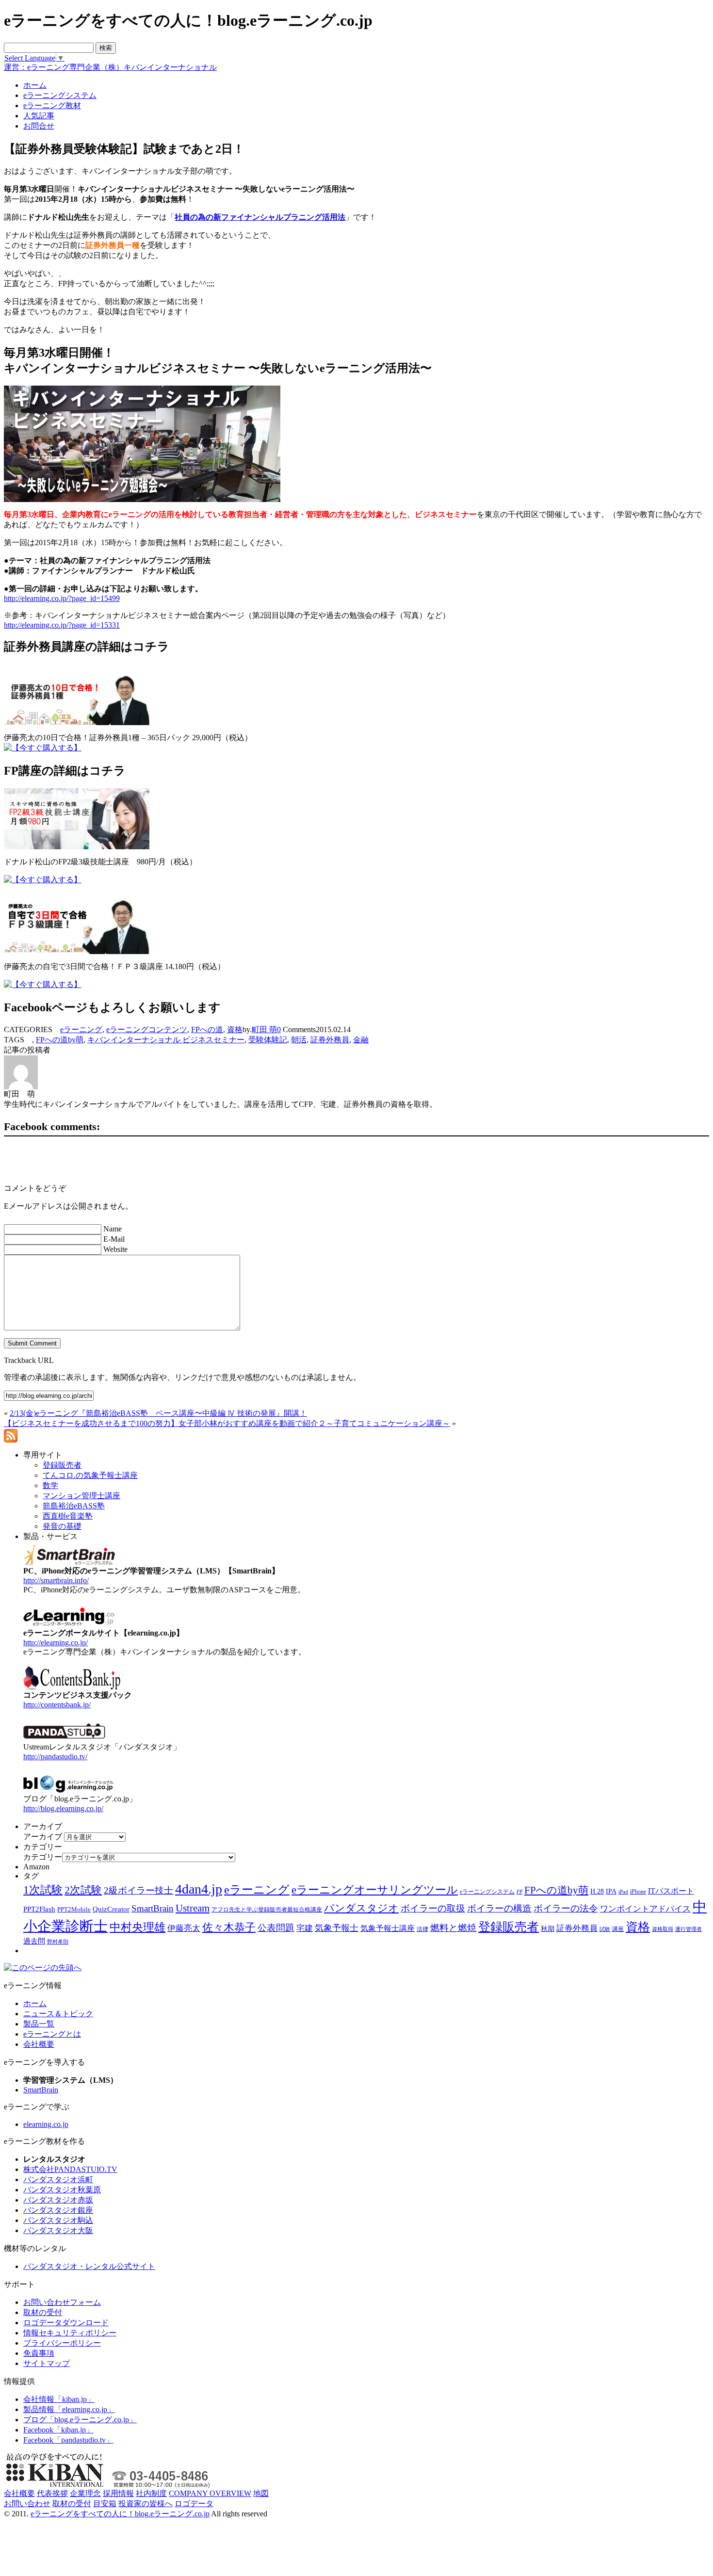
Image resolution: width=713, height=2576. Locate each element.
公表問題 (276, 1928)
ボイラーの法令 (566, 1908)
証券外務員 (330, 1040)
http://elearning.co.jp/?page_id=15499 (62, 598)
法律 (422, 1929)
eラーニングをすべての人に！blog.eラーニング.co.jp (120, 2514)
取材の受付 (43, 2312)
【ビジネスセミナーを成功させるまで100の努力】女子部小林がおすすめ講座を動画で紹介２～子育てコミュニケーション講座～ (227, 1423)
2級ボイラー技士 (138, 1890)
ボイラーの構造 (499, 1908)
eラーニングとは (52, 2034)
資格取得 (663, 1929)
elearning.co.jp (46, 2124)
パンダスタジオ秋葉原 (62, 2190)
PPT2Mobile (74, 1909)
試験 (605, 1929)
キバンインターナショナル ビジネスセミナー (166, 1040)
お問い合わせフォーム (62, 2302)
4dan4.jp (199, 1889)
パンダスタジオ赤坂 (58, 2200)
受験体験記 (268, 1040)
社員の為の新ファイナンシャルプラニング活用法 (260, 217)
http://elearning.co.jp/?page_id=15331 (62, 625)
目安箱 (105, 2503)
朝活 (299, 1040)
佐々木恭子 (229, 1928)
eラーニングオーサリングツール (375, 1890)
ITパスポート (671, 1891)
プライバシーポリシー (62, 2343)
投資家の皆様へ (146, 2503)
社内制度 (151, 2493)
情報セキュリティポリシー (70, 2333)
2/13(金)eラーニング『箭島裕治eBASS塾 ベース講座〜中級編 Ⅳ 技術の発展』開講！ (158, 1413)
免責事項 (39, 2353)
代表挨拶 (52, 2493)
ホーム (35, 2003)
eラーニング (81, 1029)
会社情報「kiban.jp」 (59, 2399)
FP (519, 1892)
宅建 (305, 1928)
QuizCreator (111, 1909)
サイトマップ (47, 2363)
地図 (261, 2493)
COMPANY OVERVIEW (210, 2493)
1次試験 (43, 1890)
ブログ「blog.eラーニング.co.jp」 (80, 2420)
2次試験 (83, 1890)
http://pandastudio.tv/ (55, 1757)
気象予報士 (337, 1928)
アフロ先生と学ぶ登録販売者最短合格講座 (267, 1910)
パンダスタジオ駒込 (58, 2220)
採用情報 (118, 2493)
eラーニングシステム (487, 1892)
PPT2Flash (39, 1909)
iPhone (638, 1892)
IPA (611, 1891)
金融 (361, 1040)
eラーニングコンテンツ (147, 1029)
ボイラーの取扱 (433, 1908)
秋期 (548, 1929)
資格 (235, 1029)
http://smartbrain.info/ (56, 1580)
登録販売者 (509, 1927)
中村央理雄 (138, 1927)
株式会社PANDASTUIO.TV (70, 2169)
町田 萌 (264, 1029)
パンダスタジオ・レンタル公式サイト (89, 2266)
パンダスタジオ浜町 (58, 2179)
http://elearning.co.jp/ (56, 1643)
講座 (618, 1929)
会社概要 (39, 2044)
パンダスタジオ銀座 (58, 2210)
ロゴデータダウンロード (66, 2323)
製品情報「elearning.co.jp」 (69, 2409)
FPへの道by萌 (60, 1040)
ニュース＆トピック (58, 2014)
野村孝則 (58, 1942)
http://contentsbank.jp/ (57, 1705)
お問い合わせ (27, 2503)
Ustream (193, 1908)
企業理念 (85, 2493)
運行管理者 (689, 1929)
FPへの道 (207, 1029)
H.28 (597, 1891)
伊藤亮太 (184, 1928)
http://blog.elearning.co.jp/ (63, 1808)
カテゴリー (43, 1857)
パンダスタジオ (361, 1908)
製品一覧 (39, 2024)
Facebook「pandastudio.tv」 (68, 2440)
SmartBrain (153, 1908)
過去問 (34, 1941)
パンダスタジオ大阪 (58, 2230)
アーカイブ (43, 1837)
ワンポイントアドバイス (645, 1909)
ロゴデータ (194, 2503)
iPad (623, 1892)
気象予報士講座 (388, 1928)
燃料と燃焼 (453, 1928)
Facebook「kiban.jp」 (58, 2430)
